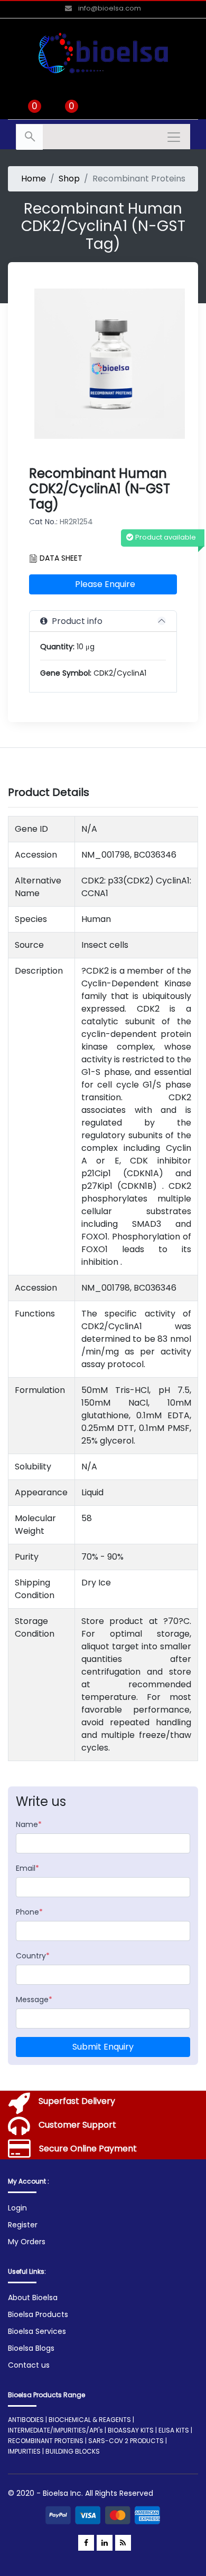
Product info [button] (75, 621)
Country (33, 1956)
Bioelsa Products (38, 2314)
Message (34, 2000)
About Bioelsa (33, 2298)
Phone (29, 1912)
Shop (69, 179)
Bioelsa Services (37, 2331)
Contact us (29, 2365)
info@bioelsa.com (109, 8)
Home (34, 179)
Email (27, 1868)
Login (17, 2208)
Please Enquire (105, 584)
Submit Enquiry (103, 2047)
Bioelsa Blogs (31, 2348)
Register (23, 2225)
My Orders (27, 2242)
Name (29, 1824)
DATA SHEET (60, 558)
